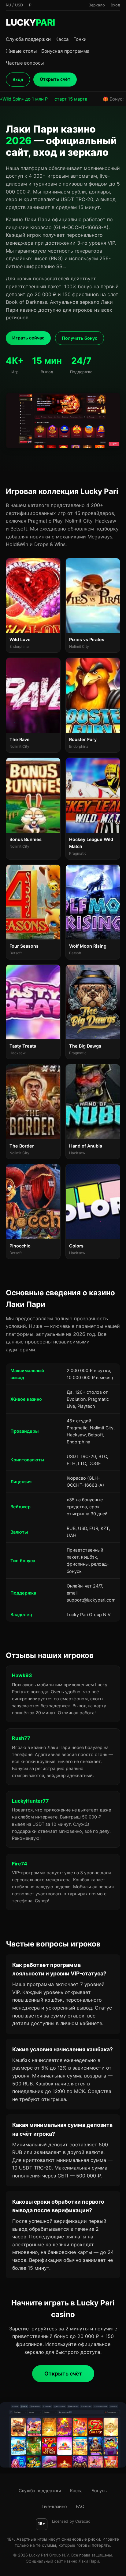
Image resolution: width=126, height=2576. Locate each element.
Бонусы (100, 2491)
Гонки (80, 39)
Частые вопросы (25, 63)
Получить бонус (80, 338)
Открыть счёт (55, 79)
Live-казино (54, 2506)
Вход (18, 79)
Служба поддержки (28, 39)
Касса (62, 39)
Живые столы (21, 51)
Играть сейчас (28, 338)
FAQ (80, 2506)
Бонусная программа (65, 51)
